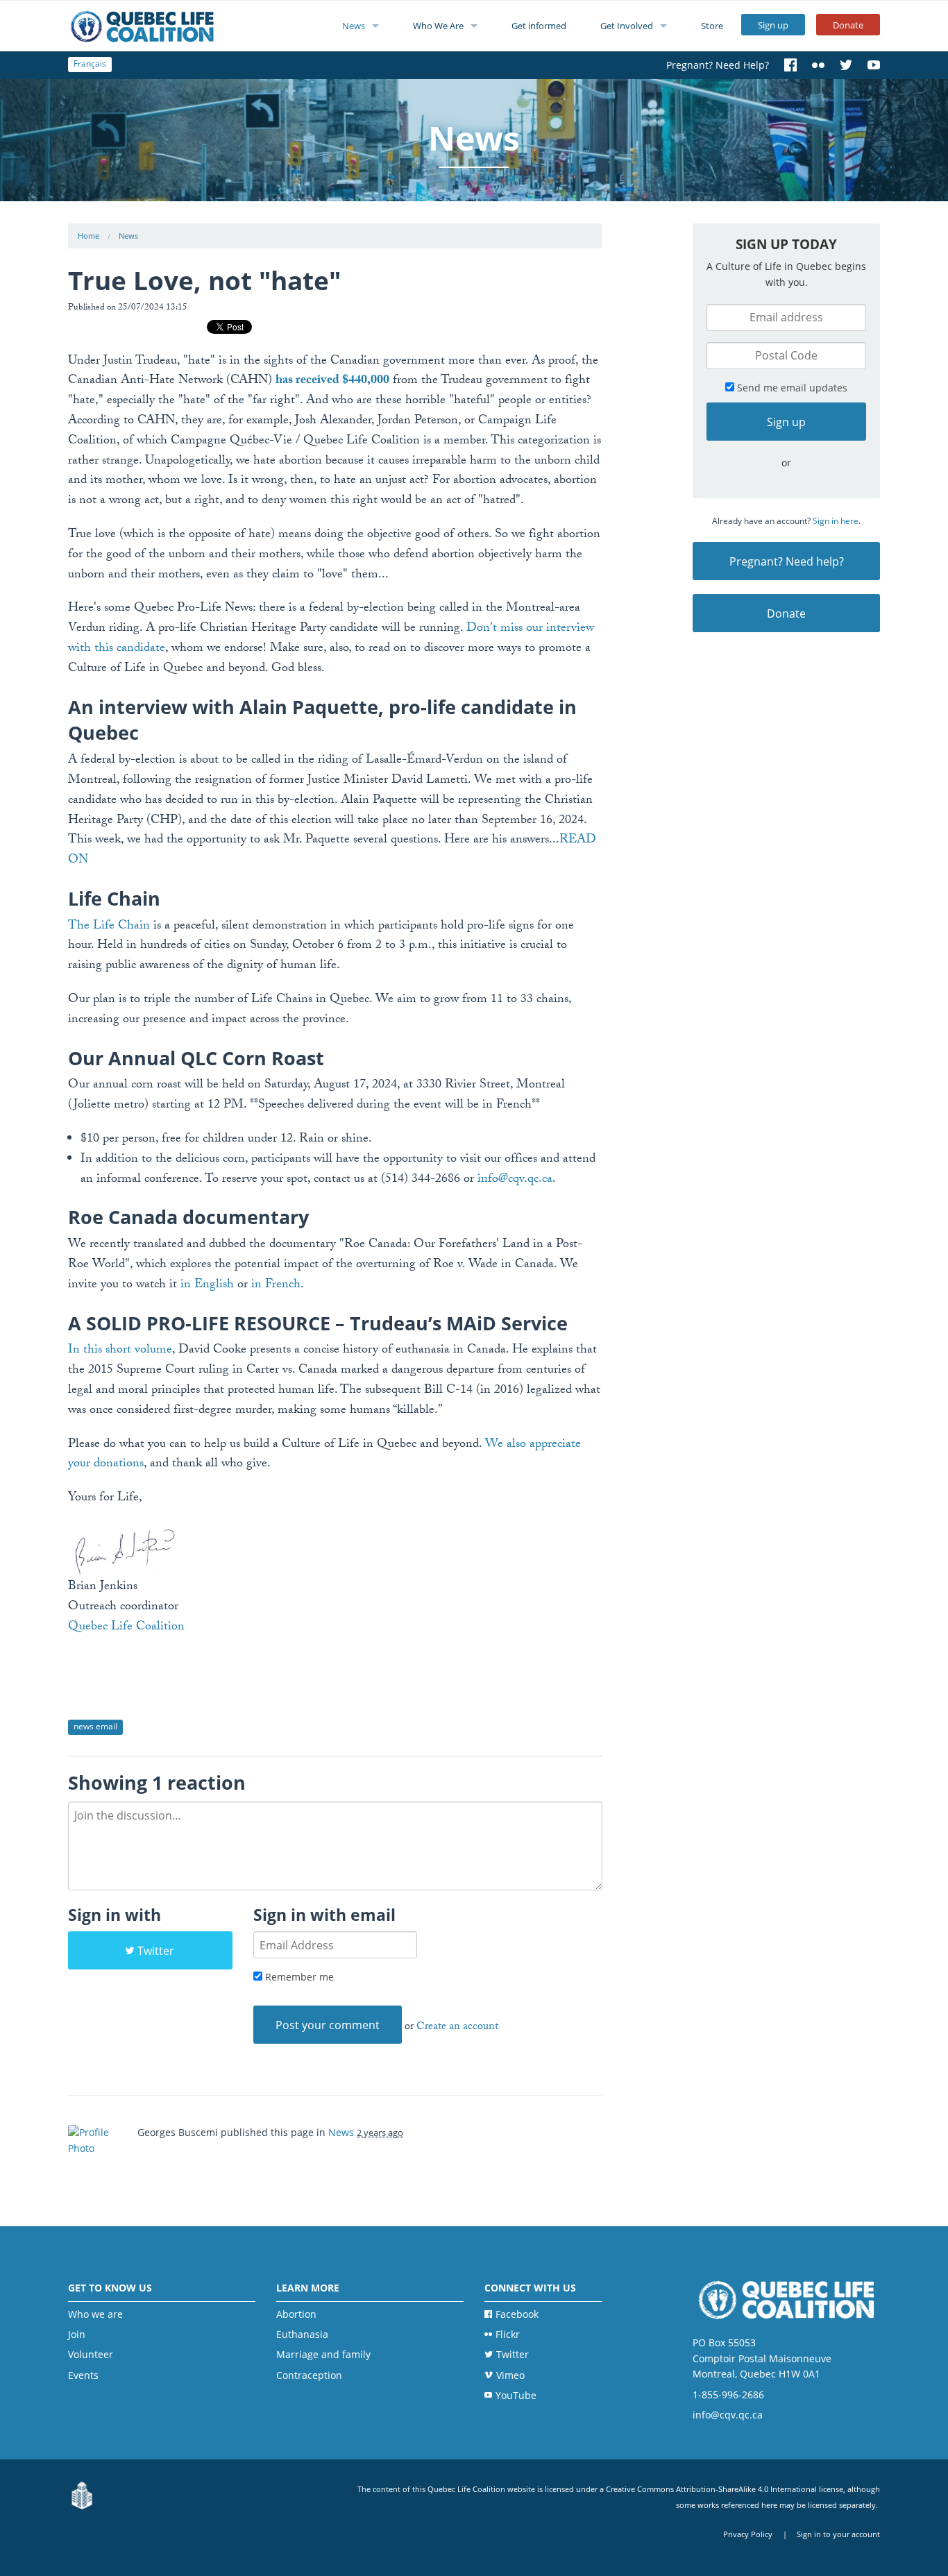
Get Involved (627, 26)
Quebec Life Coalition (126, 1628)
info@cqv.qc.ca (728, 2415)
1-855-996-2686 (728, 2395)
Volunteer (91, 2354)
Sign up (773, 25)
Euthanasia (302, 2334)
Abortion (296, 2314)
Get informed (539, 26)
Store (712, 26)
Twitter (156, 1951)
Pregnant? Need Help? (718, 65)
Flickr (508, 2334)
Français (90, 63)
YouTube (516, 2395)
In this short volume (120, 1351)
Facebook (517, 2314)
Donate (848, 25)
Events (83, 2375)
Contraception (309, 2375)
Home (88, 236)
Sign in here (836, 521)
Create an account (457, 2027)
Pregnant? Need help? (787, 561)
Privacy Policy (748, 2534)
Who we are (95, 2314)
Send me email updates (791, 388)
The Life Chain (109, 927)
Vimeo (510, 2375)
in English (207, 1286)
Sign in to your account (838, 2534)
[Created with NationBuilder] (82, 2497)
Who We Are (438, 26)
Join (77, 2334)
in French (276, 1286)
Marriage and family (323, 2354)
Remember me (298, 1977)
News (354, 26)
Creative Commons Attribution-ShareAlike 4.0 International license (725, 2489)
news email (95, 1726)
